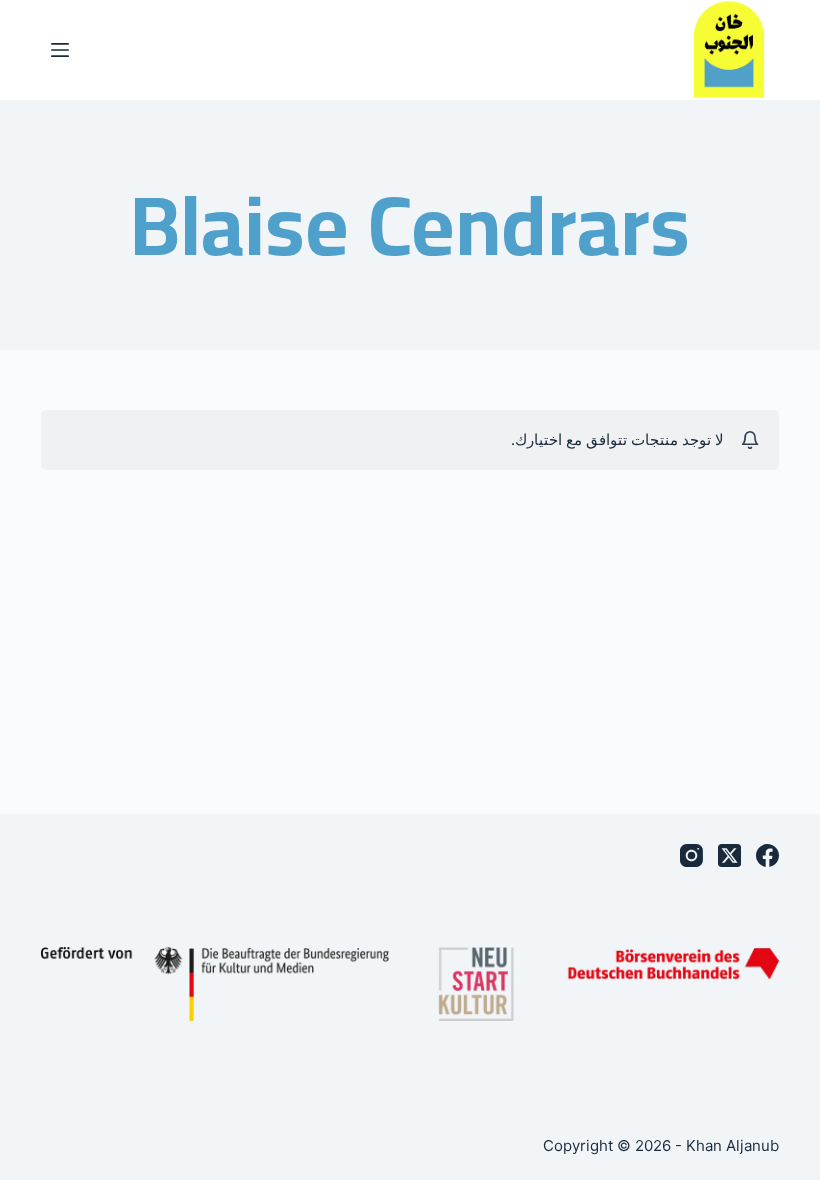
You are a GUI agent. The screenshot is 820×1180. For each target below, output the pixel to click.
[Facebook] (767, 855)
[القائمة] (60, 50)
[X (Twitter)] (729, 855)
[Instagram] (691, 855)
